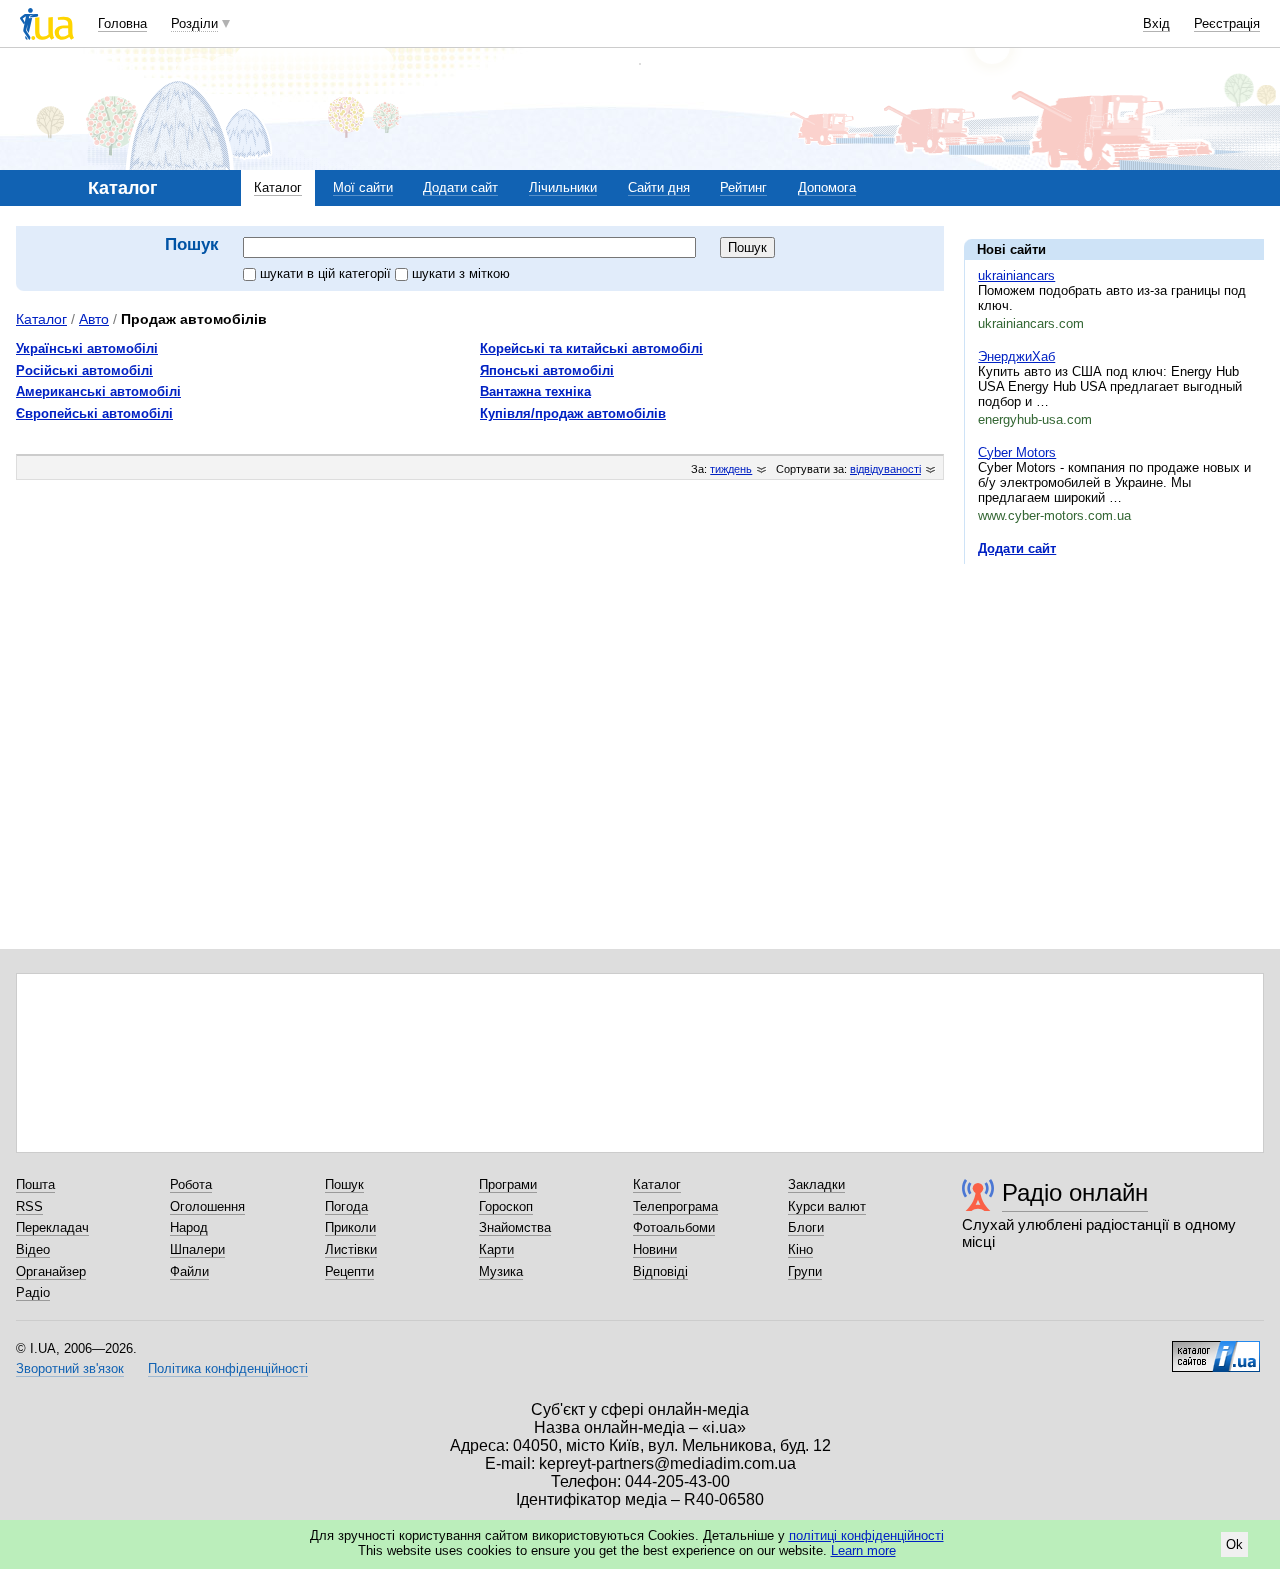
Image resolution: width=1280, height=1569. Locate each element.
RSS (29, 1206)
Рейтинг (743, 187)
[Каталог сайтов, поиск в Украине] (1216, 1349)
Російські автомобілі (84, 370)
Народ (189, 1227)
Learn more (863, 1550)
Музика (501, 1271)
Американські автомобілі (98, 391)
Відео (33, 1249)
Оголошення (207, 1206)
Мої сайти (363, 187)
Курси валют (827, 1206)
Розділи (194, 23)
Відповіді (660, 1271)
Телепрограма (675, 1206)
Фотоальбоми (674, 1227)
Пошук (344, 1184)
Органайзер (51, 1271)
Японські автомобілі (547, 370)
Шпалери (197, 1249)
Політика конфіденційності (228, 1368)
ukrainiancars (1016, 275)
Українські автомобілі (87, 348)
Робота (191, 1184)
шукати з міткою (461, 273)
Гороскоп (506, 1206)
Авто (94, 319)
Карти (496, 1249)
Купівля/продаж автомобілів (573, 413)
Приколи (350, 1227)
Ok (1234, 1544)
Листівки (351, 1249)
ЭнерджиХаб (1016, 356)
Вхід (1156, 23)
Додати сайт (460, 187)
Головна (122, 23)
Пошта (35, 1184)
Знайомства (515, 1227)
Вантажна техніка (535, 391)
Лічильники (563, 187)
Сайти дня (659, 187)
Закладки (816, 1184)
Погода (346, 1206)
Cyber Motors (1017, 452)
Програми (508, 1184)
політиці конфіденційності (866, 1535)
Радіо (33, 1292)
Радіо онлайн (1075, 1192)
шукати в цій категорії (327, 273)
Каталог (278, 187)
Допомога (827, 187)
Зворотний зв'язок (70, 1368)
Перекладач (52, 1227)
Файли (189, 1271)
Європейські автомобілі (94, 413)
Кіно (800, 1249)
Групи (805, 1271)
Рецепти (349, 1271)
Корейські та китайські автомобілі (591, 348)
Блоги (806, 1227)
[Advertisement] (1114, 702)
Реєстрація (1227, 23)
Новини (655, 1249)
